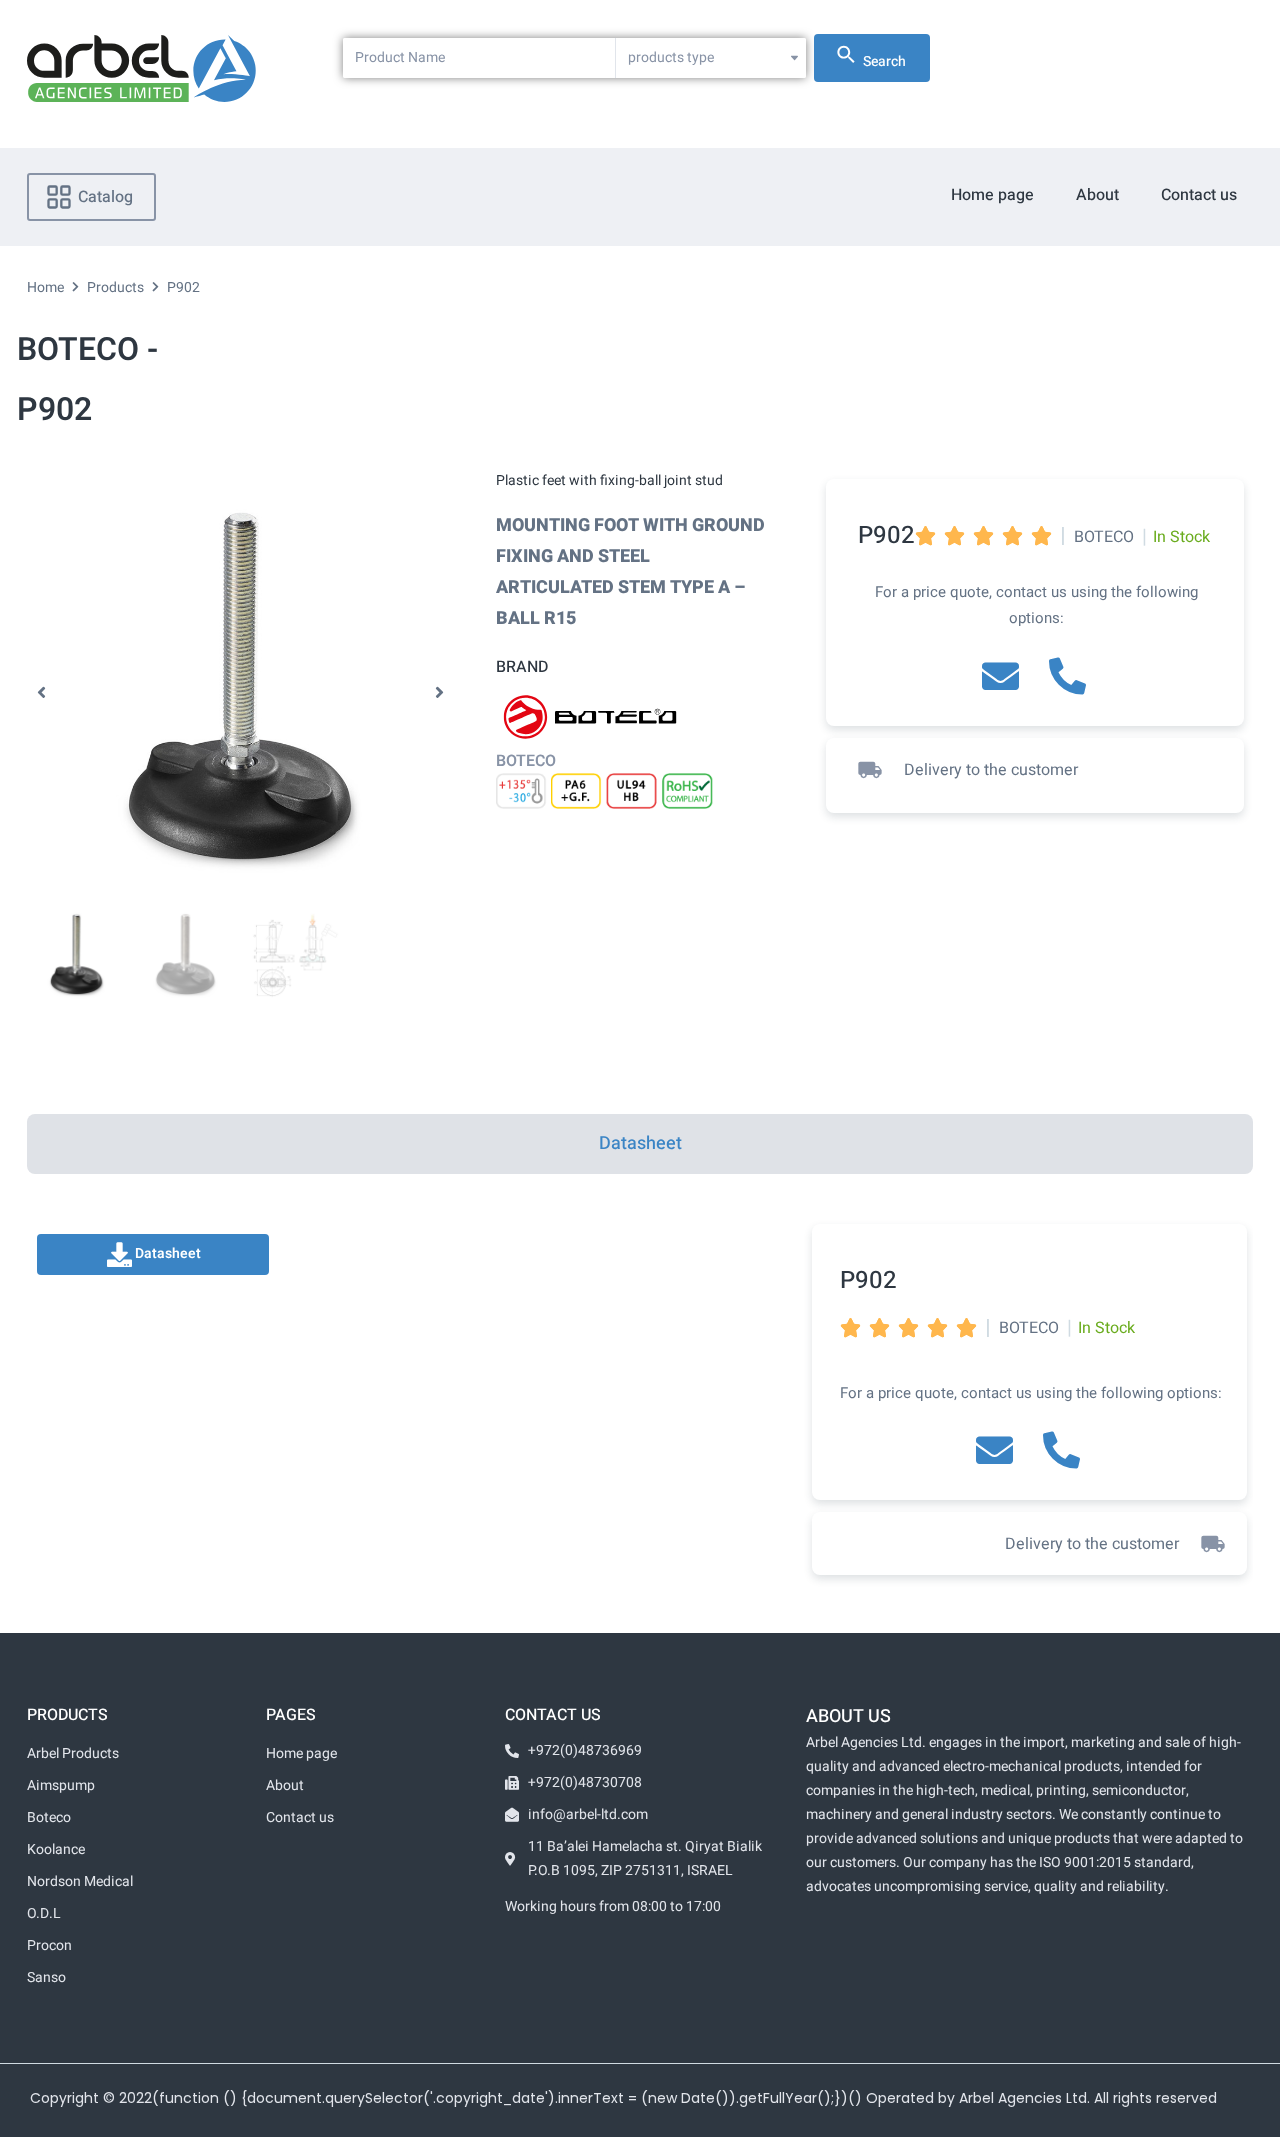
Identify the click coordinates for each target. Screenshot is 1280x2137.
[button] (41, 693)
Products (115, 287)
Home (45, 287)
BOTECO (526, 761)
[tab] (640, 1144)
